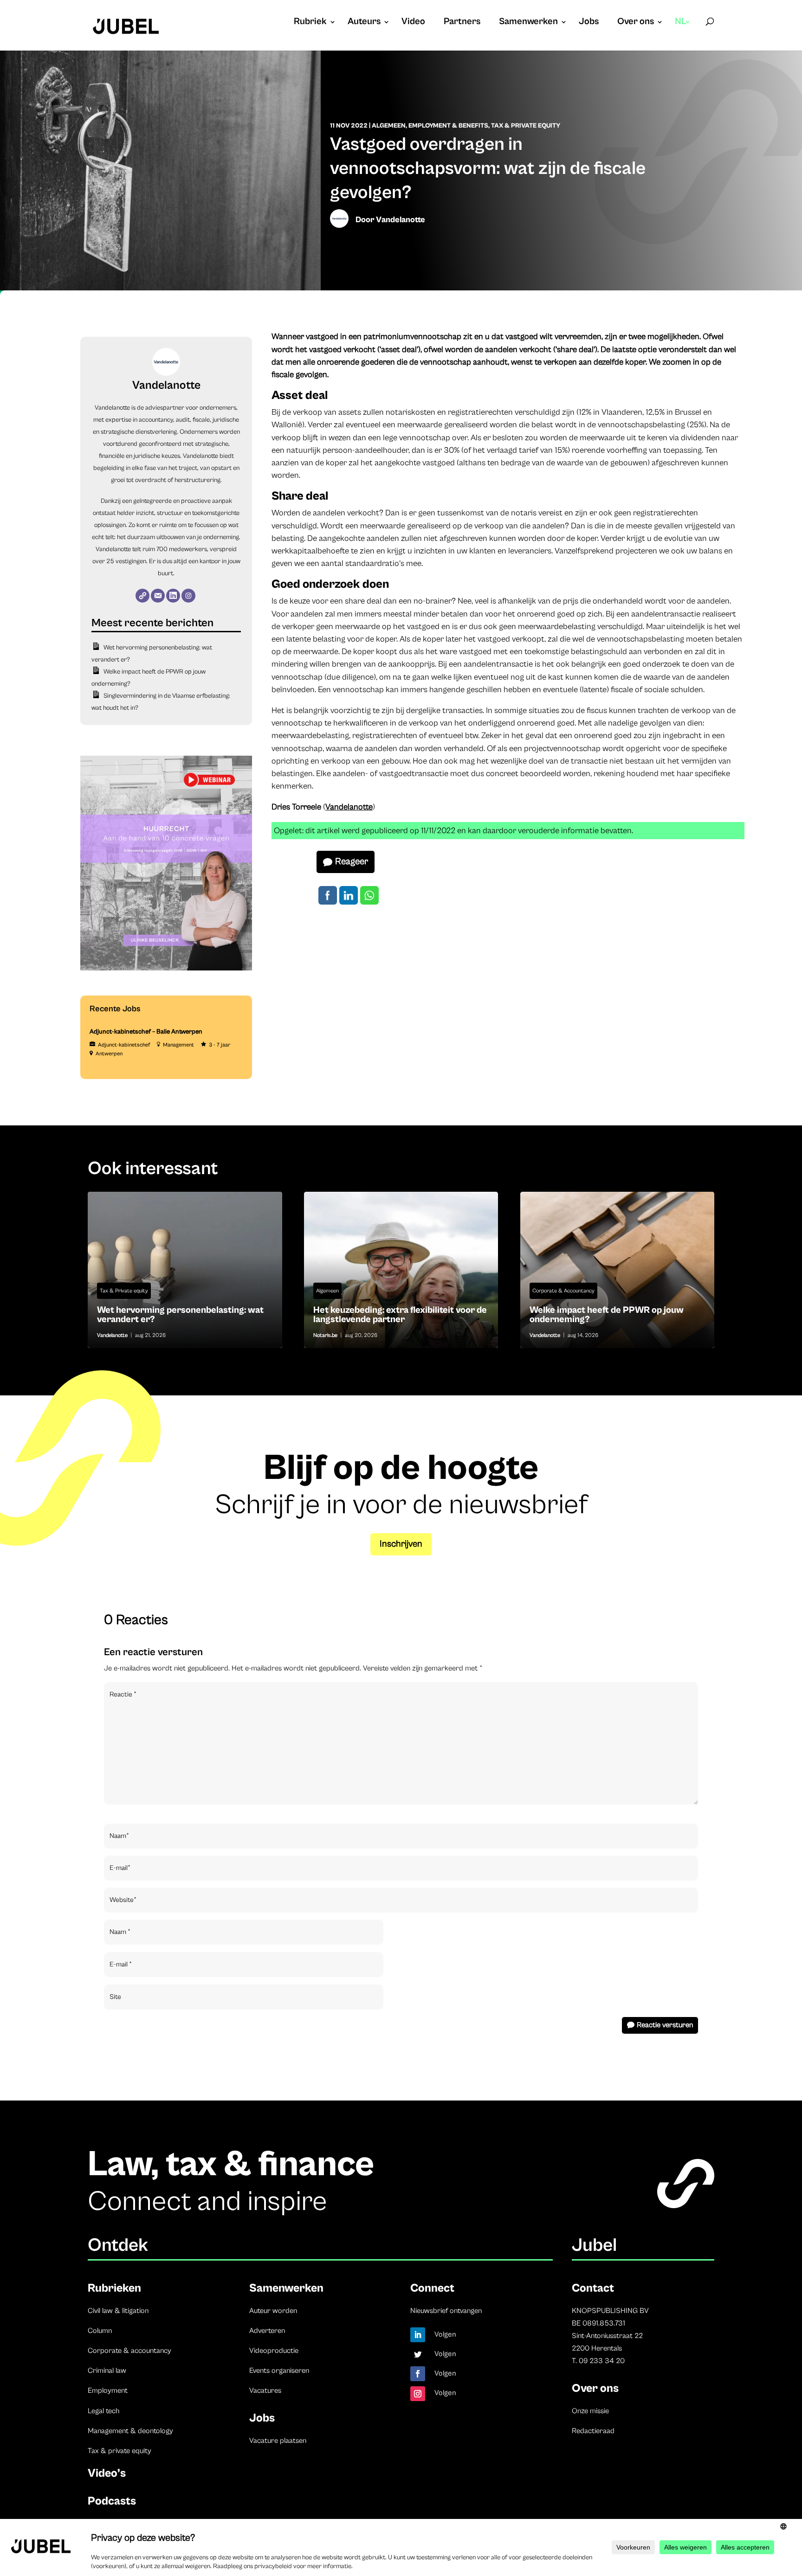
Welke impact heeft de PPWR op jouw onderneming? (618, 1270)
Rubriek (310, 23)
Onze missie (590, 2411)
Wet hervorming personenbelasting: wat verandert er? (185, 1270)
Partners (462, 23)
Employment (108, 2390)
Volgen (445, 2334)
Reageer (352, 862)
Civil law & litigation (118, 2311)
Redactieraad (593, 2431)
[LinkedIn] (173, 596)
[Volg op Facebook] (418, 2374)
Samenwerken (528, 23)
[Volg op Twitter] (418, 2354)
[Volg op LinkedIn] (418, 2335)
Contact (593, 2288)
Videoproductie (274, 2351)
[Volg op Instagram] (418, 2394)
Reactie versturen (665, 2025)
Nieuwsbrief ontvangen (446, 2311)
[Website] (142, 596)
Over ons (636, 23)
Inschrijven (401, 1544)
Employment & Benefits (448, 126)
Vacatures (265, 2390)
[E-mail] (158, 596)
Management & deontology (130, 2431)
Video (413, 23)
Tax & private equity (120, 2451)
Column (100, 2331)
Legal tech (103, 2411)
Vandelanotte (401, 220)
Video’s (107, 2473)
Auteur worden (273, 2311)
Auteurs (364, 23)
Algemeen (389, 126)
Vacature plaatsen (278, 2441)
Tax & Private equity (526, 126)
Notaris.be (325, 1335)
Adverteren (267, 2331)
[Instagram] (188, 596)
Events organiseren (279, 2370)
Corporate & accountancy (129, 2351)
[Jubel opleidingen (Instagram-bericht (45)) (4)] (166, 969)
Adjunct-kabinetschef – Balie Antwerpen (146, 1032)
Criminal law (107, 2370)
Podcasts (112, 2501)
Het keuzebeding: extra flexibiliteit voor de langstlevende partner (401, 1270)
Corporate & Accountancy (563, 1291)
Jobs (589, 23)
